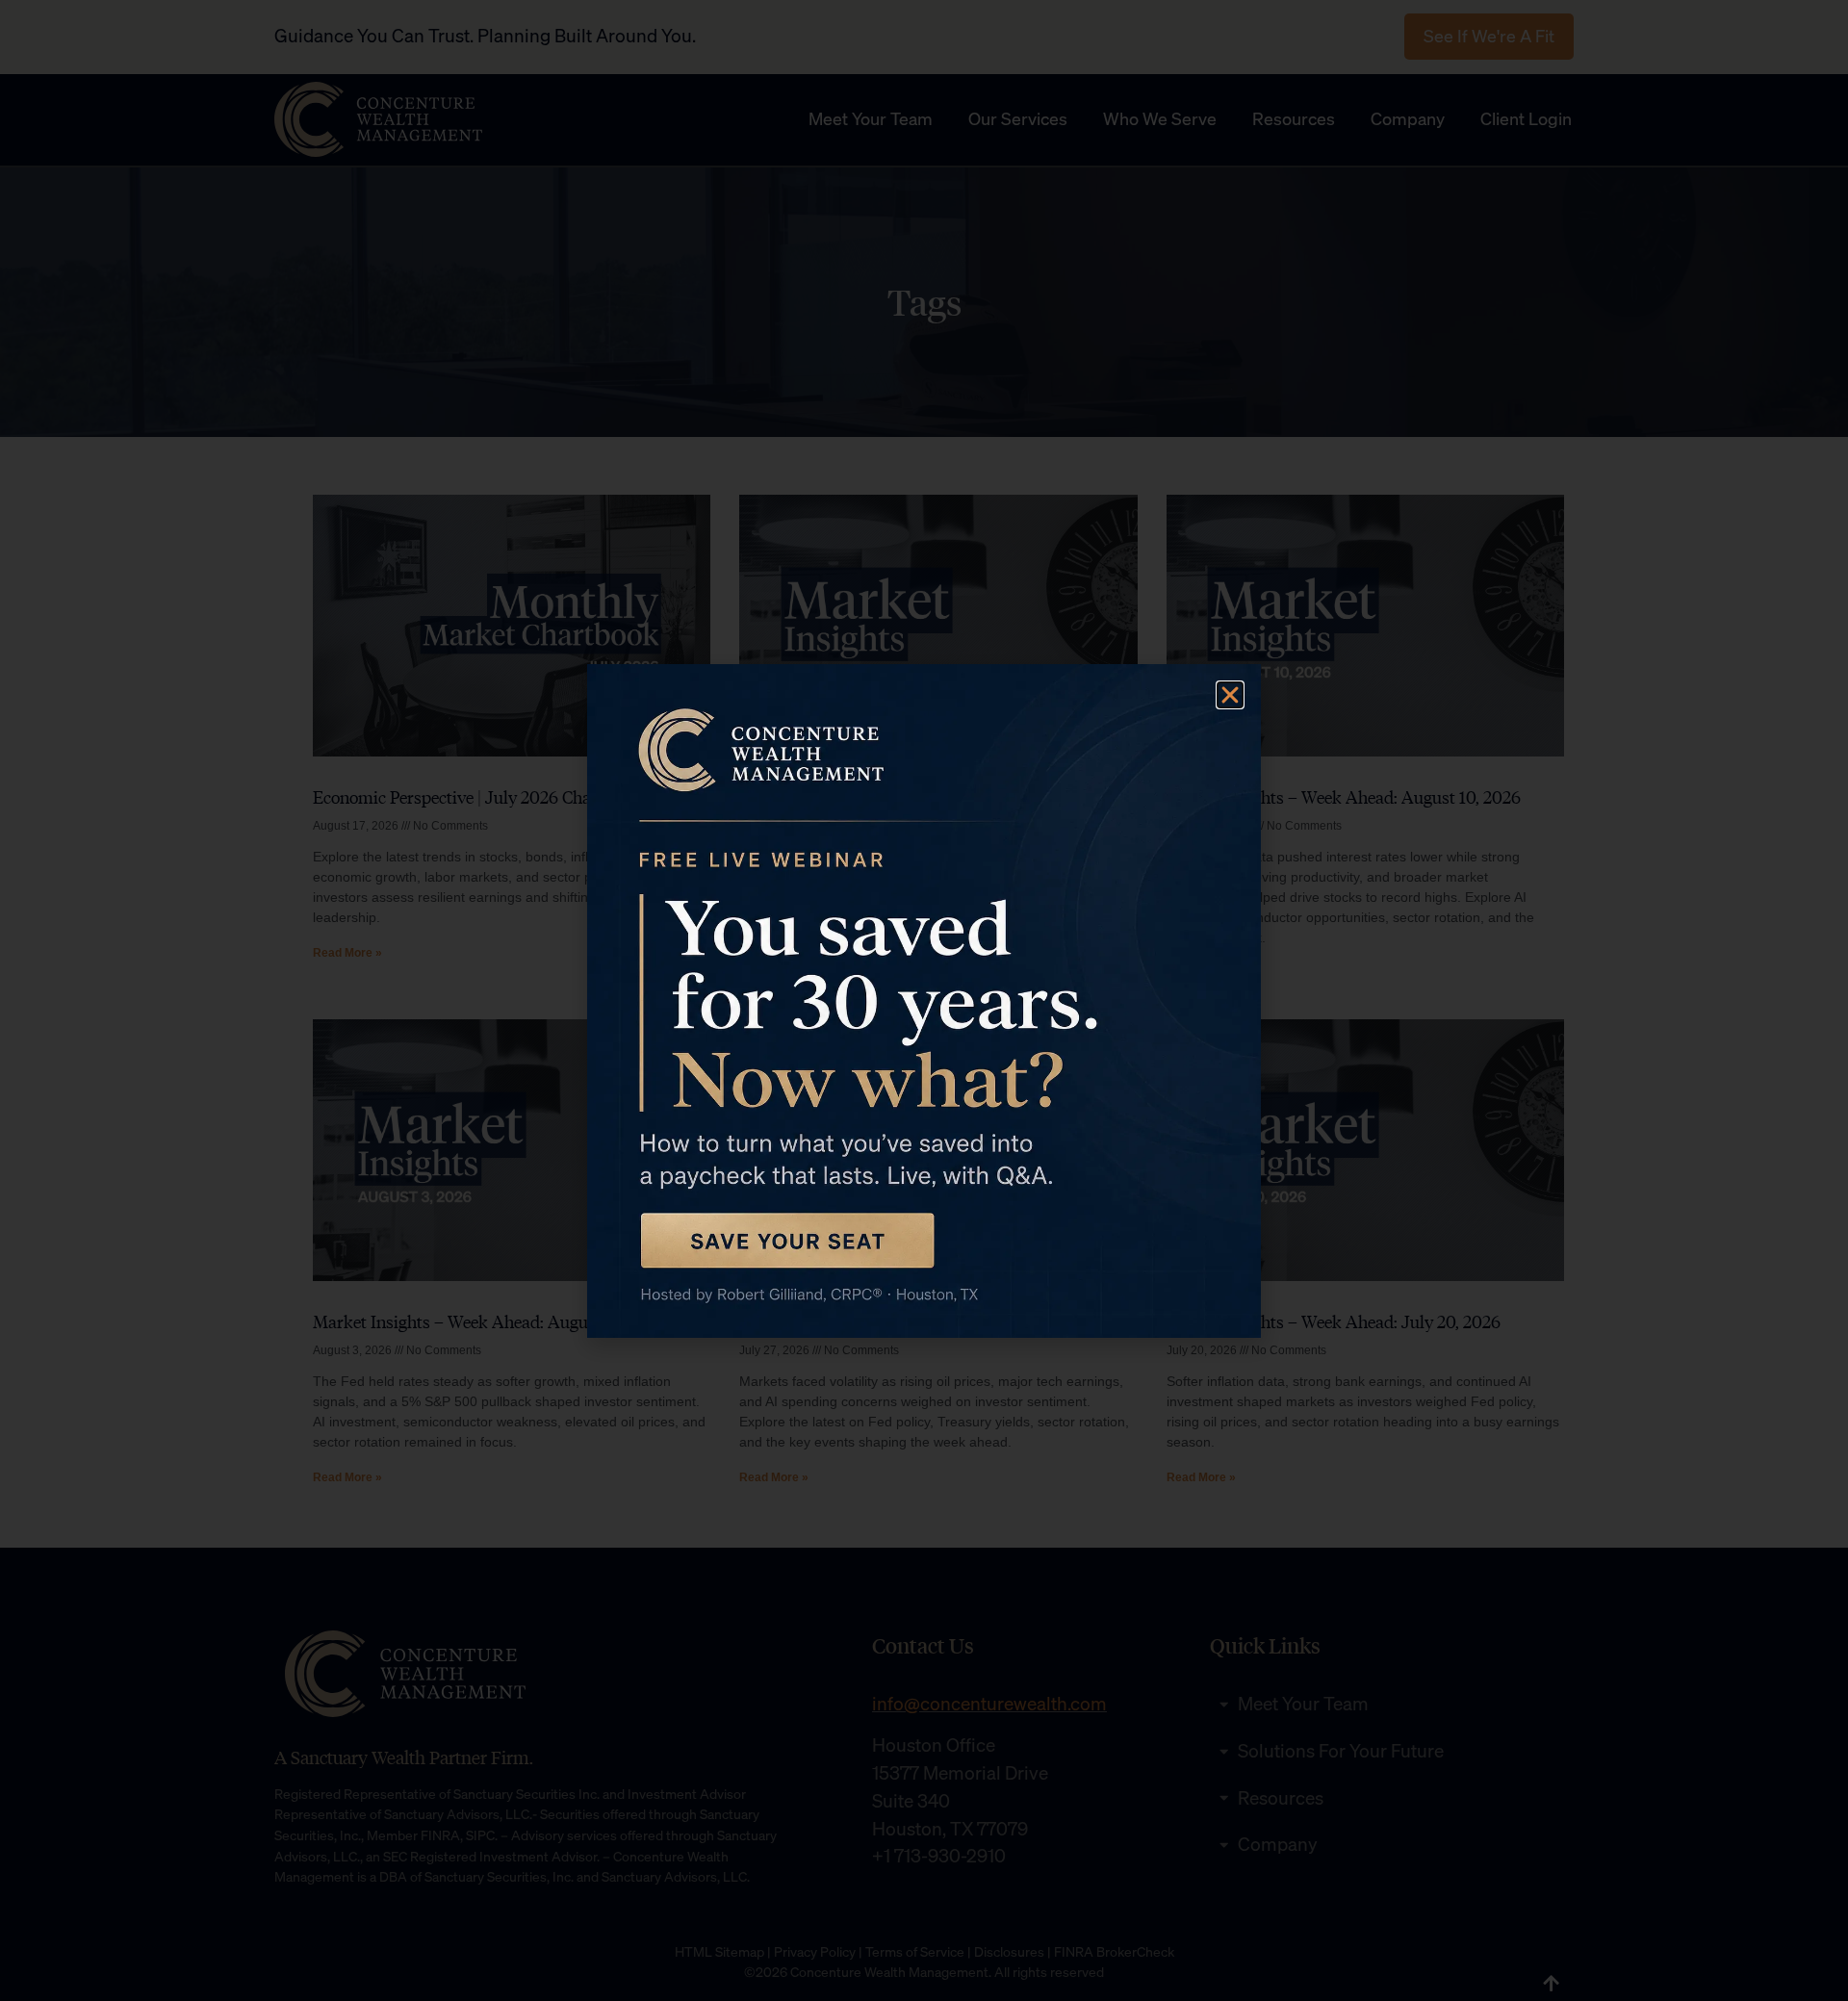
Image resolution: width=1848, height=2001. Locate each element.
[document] (924, 1000)
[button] (1230, 695)
